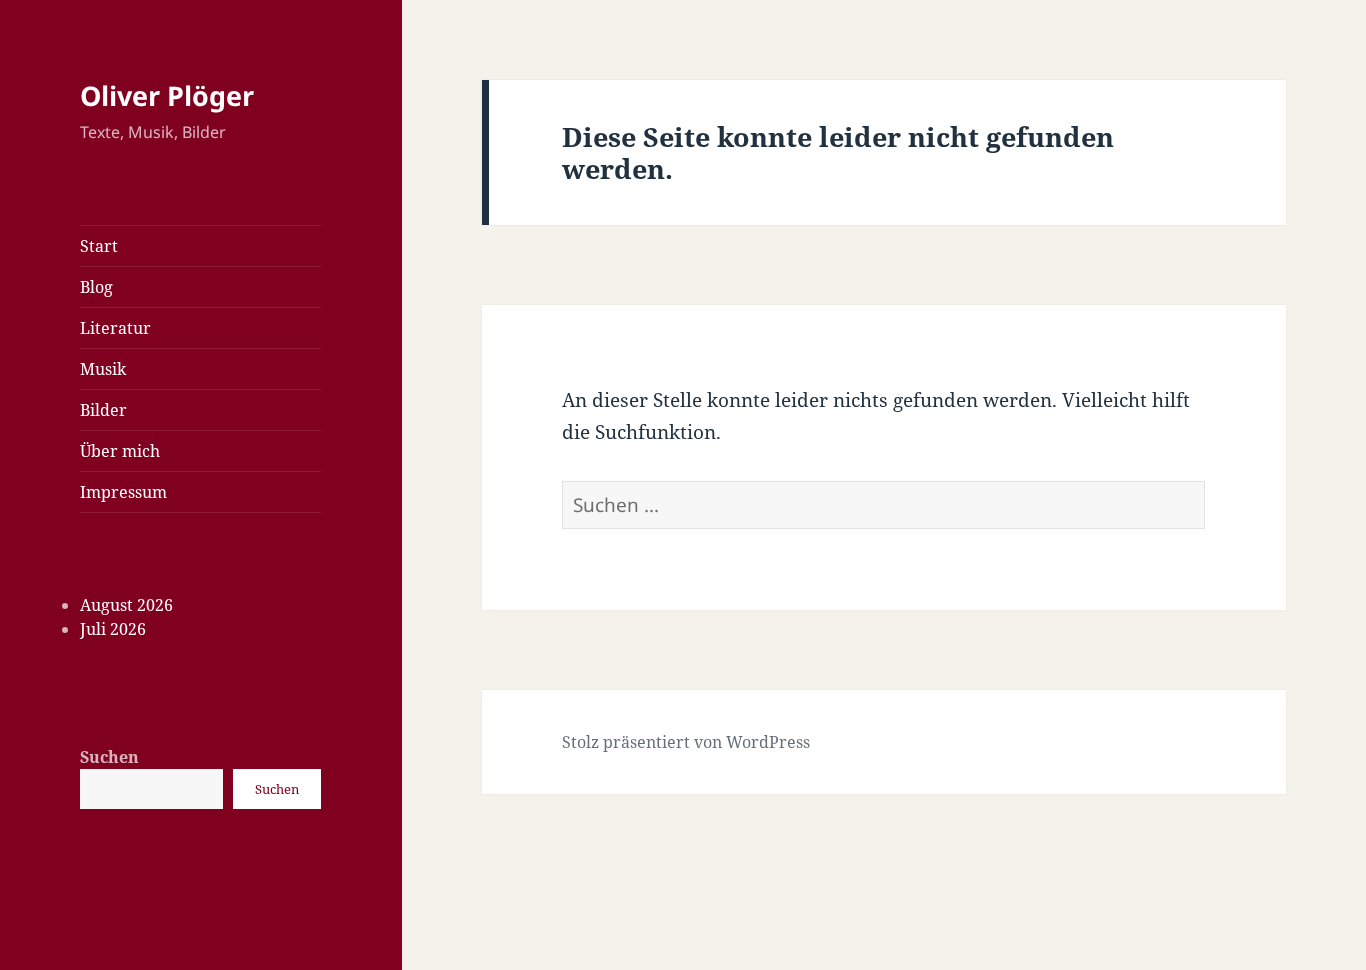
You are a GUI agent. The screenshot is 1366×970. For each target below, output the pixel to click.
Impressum (123, 492)
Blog (96, 287)
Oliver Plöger (167, 95)
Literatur (115, 328)
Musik (103, 369)
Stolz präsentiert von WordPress (686, 742)
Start (99, 246)
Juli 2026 (113, 629)
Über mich (120, 451)
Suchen (109, 757)
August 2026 (126, 605)
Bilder (103, 410)
